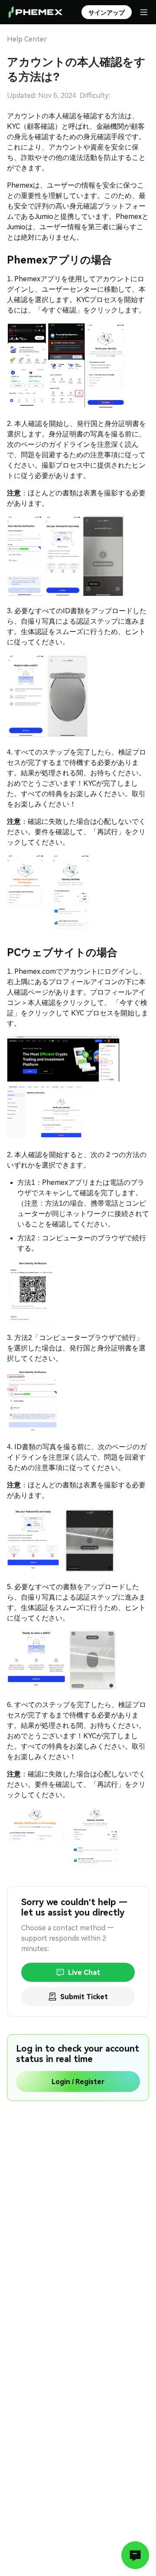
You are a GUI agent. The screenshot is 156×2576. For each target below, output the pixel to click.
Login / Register (78, 2082)
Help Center (27, 39)
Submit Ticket (84, 1997)
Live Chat (84, 1973)
